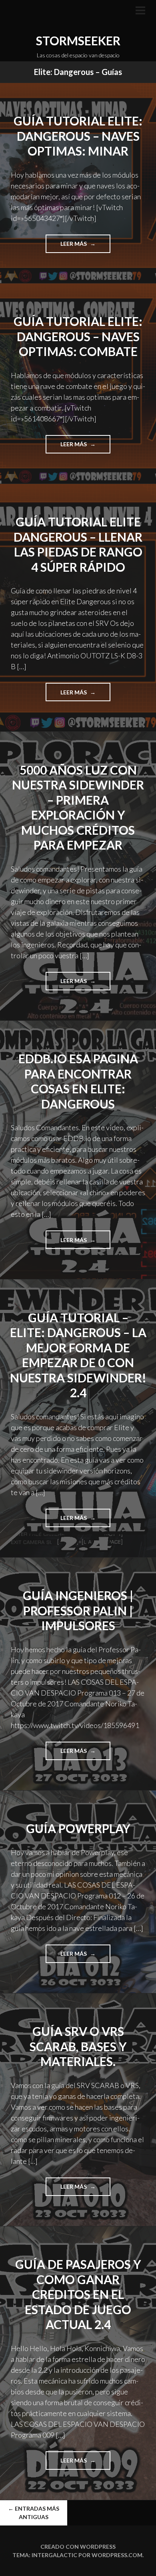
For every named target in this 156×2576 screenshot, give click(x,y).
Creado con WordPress (78, 2547)
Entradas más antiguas (34, 2513)
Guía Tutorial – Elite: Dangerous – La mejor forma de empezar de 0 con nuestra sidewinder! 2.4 (78, 1355)
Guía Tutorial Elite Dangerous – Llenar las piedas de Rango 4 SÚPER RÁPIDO (78, 544)
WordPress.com (117, 2555)
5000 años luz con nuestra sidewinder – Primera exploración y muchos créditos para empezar (78, 807)
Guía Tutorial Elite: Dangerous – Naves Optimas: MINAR (78, 136)
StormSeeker (78, 40)
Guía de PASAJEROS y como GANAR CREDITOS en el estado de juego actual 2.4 (78, 2294)
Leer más (82, 246)
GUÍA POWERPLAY (78, 1828)
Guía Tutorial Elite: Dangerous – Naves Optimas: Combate (78, 336)
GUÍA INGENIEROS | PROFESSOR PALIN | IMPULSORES (78, 1610)
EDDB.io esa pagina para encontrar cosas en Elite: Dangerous (78, 1081)
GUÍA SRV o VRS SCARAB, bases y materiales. (78, 2046)
